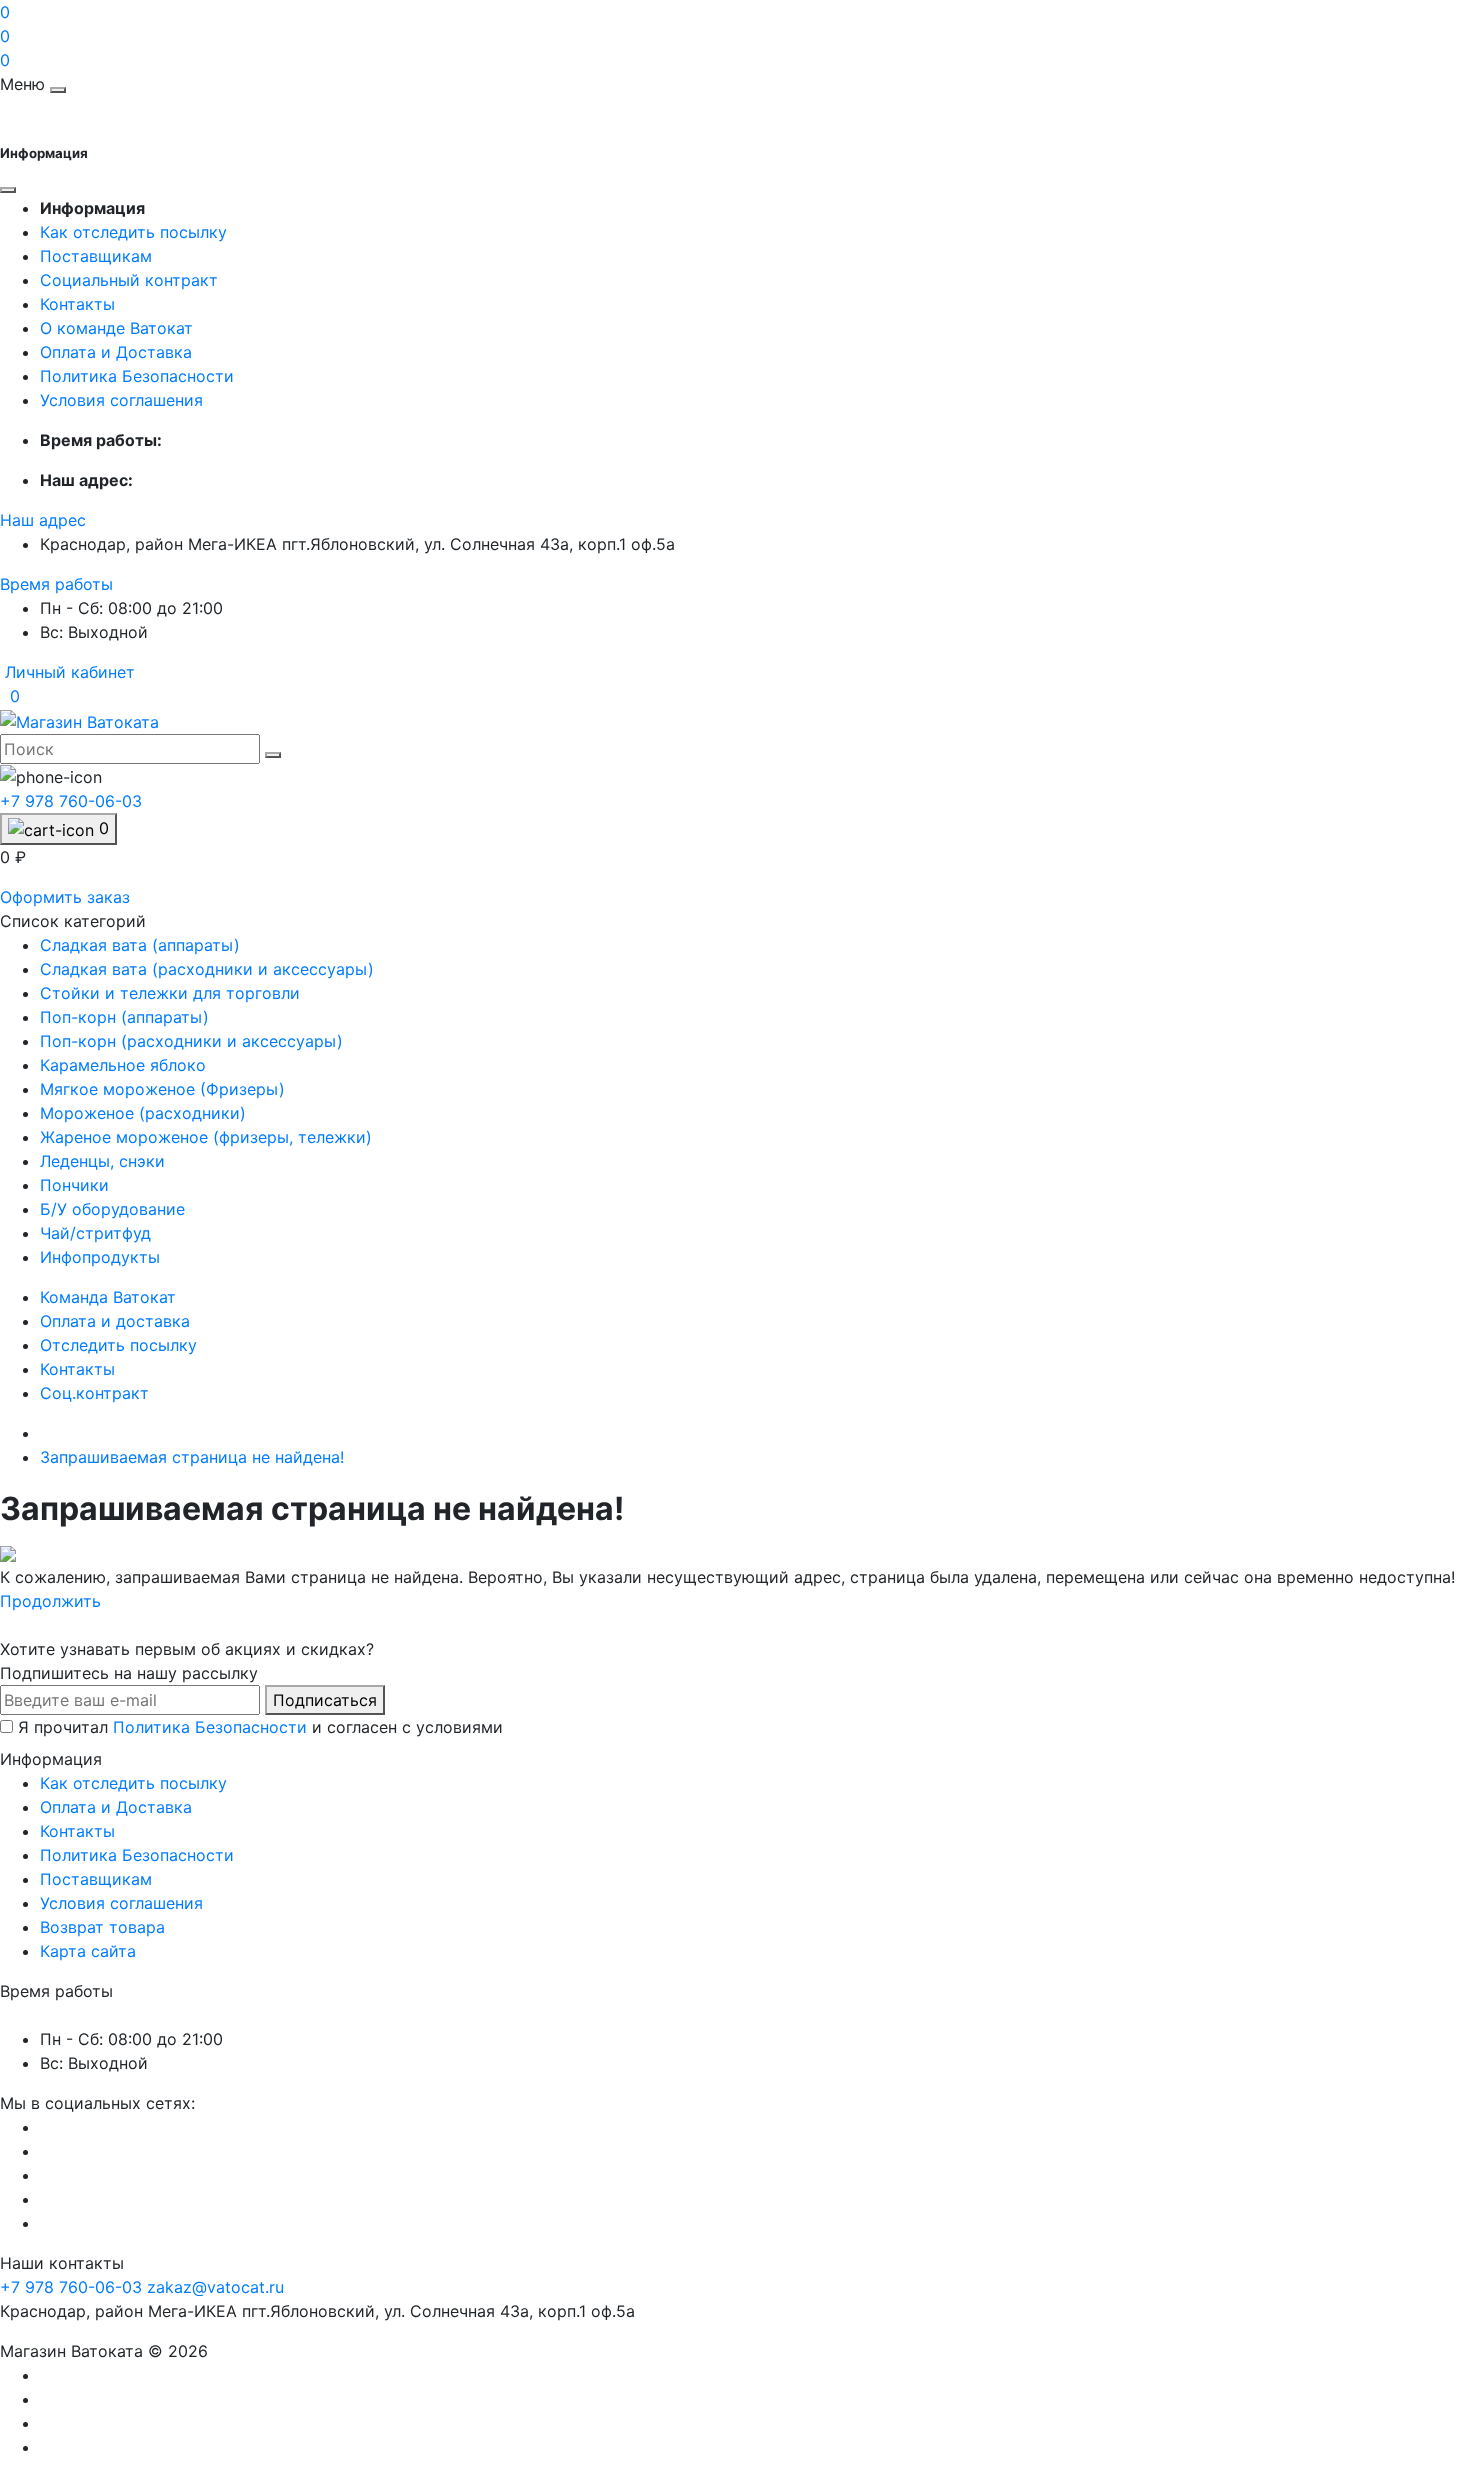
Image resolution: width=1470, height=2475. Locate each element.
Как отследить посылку (133, 232)
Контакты (77, 304)
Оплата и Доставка (116, 352)
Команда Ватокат (108, 1297)
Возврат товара (102, 1927)
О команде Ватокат (116, 328)
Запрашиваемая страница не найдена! (192, 1457)
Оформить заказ (65, 897)
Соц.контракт (94, 1393)
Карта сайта (88, 1951)
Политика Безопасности (137, 376)
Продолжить (50, 1601)
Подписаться (325, 1700)
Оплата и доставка (115, 1321)
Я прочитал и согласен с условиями (260, 1727)
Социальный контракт (129, 280)
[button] (43, 520)
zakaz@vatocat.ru (215, 2287)
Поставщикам (96, 256)
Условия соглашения (121, 400)
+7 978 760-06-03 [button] (71, 2287)
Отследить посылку (118, 1345)
